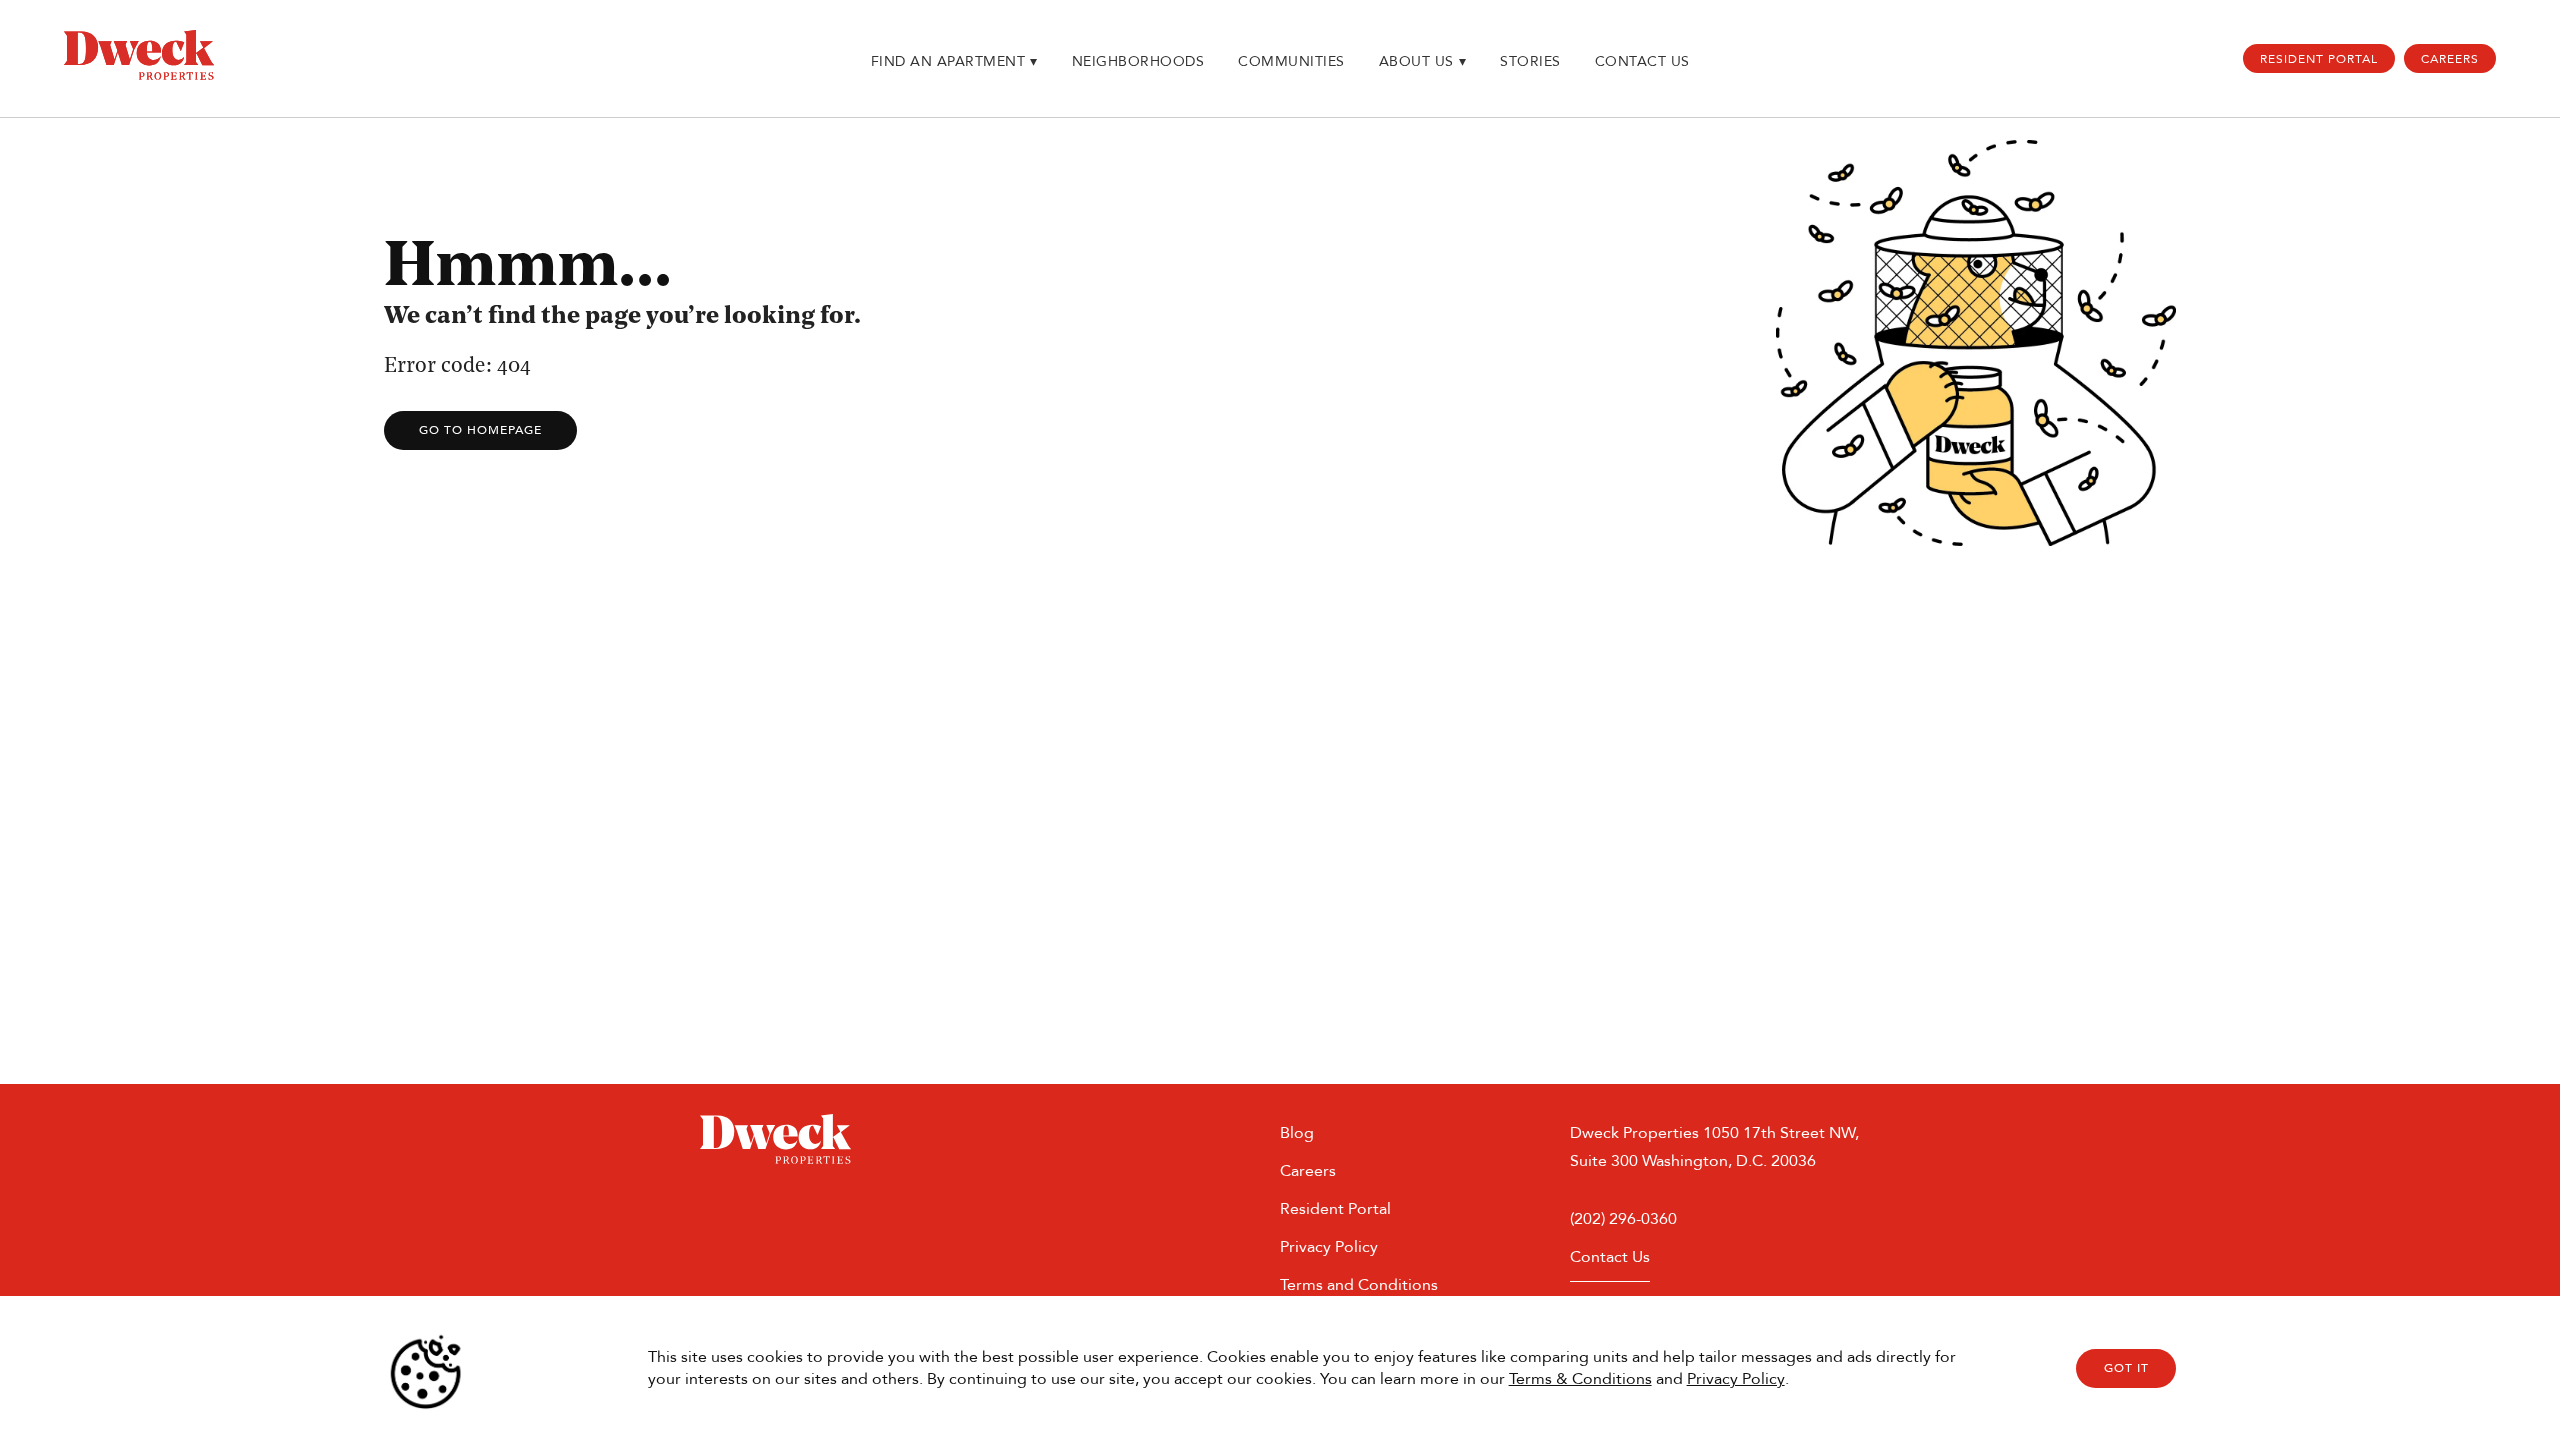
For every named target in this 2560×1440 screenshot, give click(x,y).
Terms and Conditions (1359, 1284)
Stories (1530, 61)
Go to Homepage (480, 430)
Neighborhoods (1138, 61)
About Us (1423, 61)
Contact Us (1642, 61)
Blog (1297, 1132)
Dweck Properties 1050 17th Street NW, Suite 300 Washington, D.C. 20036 (1714, 1146)
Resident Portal (2319, 59)
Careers (2450, 59)
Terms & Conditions (1580, 1378)
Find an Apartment (954, 61)
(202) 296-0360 (1623, 1218)
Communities (1291, 61)
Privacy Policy (1736, 1378)
